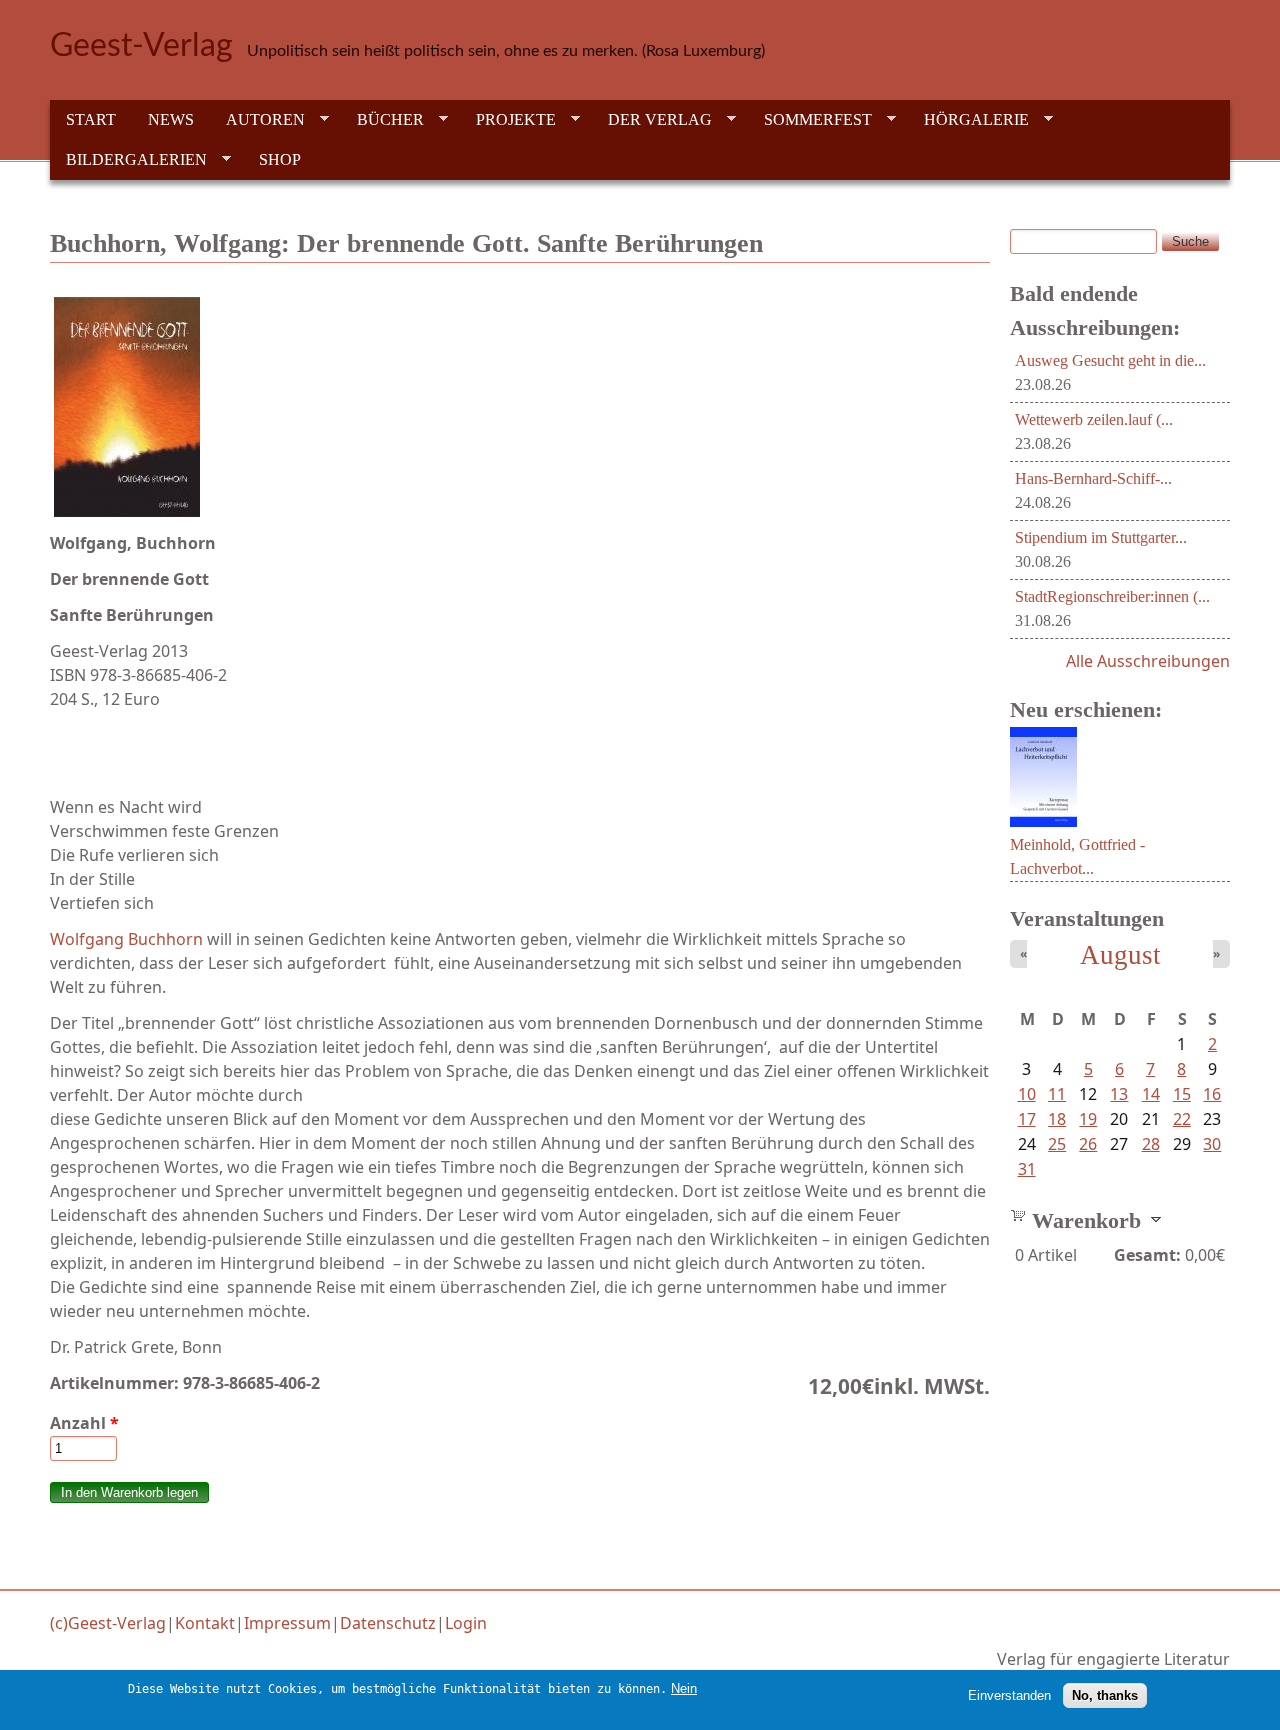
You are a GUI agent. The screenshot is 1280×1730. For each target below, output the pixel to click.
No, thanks (1105, 1695)
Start (91, 119)
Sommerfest (810, 120)
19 (1088, 1119)
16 (1212, 1094)
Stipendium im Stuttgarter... (1101, 537)
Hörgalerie (968, 120)
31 (1027, 1169)
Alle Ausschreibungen (1148, 661)
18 (1057, 1119)
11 (1057, 1094)
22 (1182, 1119)
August (1120, 955)
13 (1119, 1094)
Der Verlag (652, 120)
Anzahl (84, 1423)
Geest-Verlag (141, 46)
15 (1182, 1094)
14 (1151, 1094)
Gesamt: (1147, 1255)
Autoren (257, 120)
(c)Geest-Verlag (108, 1623)
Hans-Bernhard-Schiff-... (1093, 478)
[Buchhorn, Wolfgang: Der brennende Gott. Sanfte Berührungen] (520, 407)
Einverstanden (1009, 1695)
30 (1212, 1144)
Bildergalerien (128, 160)
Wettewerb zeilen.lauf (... (1094, 419)
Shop (280, 159)
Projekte (508, 120)
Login (466, 1623)
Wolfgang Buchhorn (128, 939)
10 (1027, 1094)
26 (1088, 1144)
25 (1057, 1144)
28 (1151, 1144)
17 (1027, 1119)
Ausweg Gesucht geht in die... (1110, 360)
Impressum (287, 1623)
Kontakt (205, 1623)
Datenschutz (388, 1623)
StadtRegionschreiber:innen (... (1112, 596)
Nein (684, 1688)
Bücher (382, 120)
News (171, 119)
